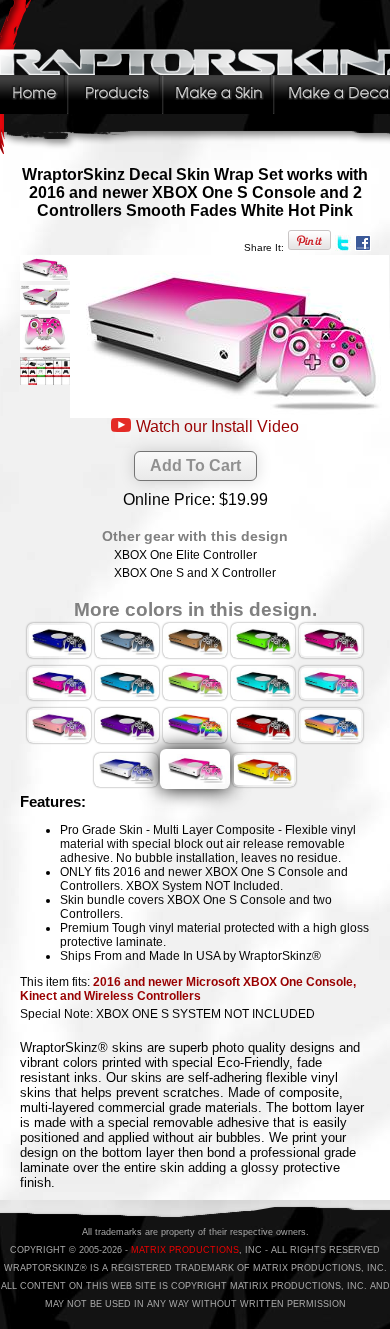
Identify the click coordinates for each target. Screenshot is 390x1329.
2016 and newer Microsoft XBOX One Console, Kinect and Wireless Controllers (188, 989)
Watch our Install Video (217, 426)
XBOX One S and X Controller (195, 573)
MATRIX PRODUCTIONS (185, 1250)
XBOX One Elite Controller (185, 555)
